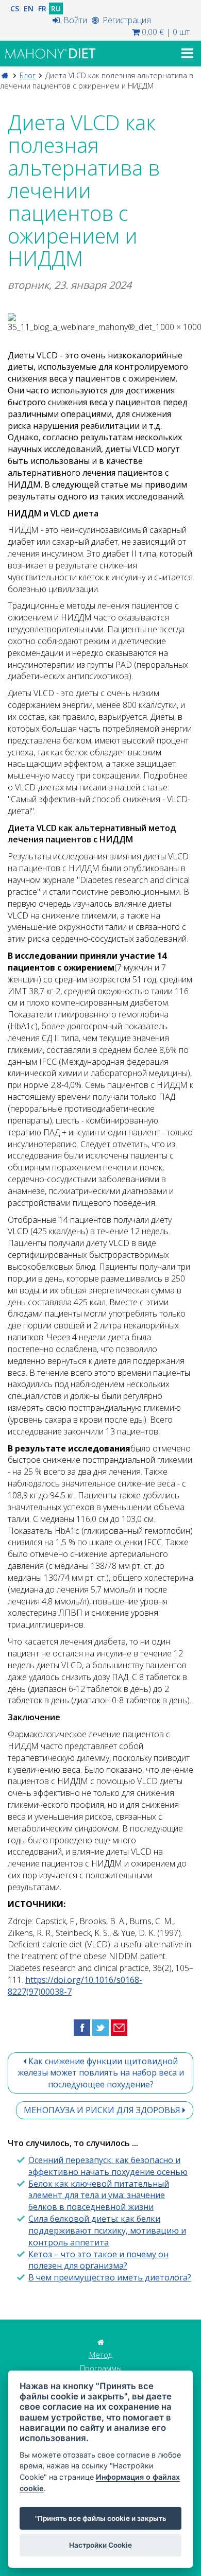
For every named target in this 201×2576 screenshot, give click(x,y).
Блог (28, 75)
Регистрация (126, 20)
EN (29, 8)
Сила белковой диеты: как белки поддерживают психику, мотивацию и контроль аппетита (107, 2231)
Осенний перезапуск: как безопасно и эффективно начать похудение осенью (108, 2166)
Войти (74, 20)
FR (42, 8)
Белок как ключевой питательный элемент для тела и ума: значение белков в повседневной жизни (99, 2195)
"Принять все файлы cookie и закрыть (101, 2518)
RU (56, 8)
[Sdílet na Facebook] (82, 2027)
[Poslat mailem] (119, 2027)
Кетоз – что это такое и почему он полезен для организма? (98, 2260)
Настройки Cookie (100, 2545)
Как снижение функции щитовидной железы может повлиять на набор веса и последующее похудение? (101, 2073)
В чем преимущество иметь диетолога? (110, 2277)
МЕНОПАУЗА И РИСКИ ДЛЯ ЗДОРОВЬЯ (103, 2110)
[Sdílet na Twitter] (100, 2027)
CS (15, 8)
